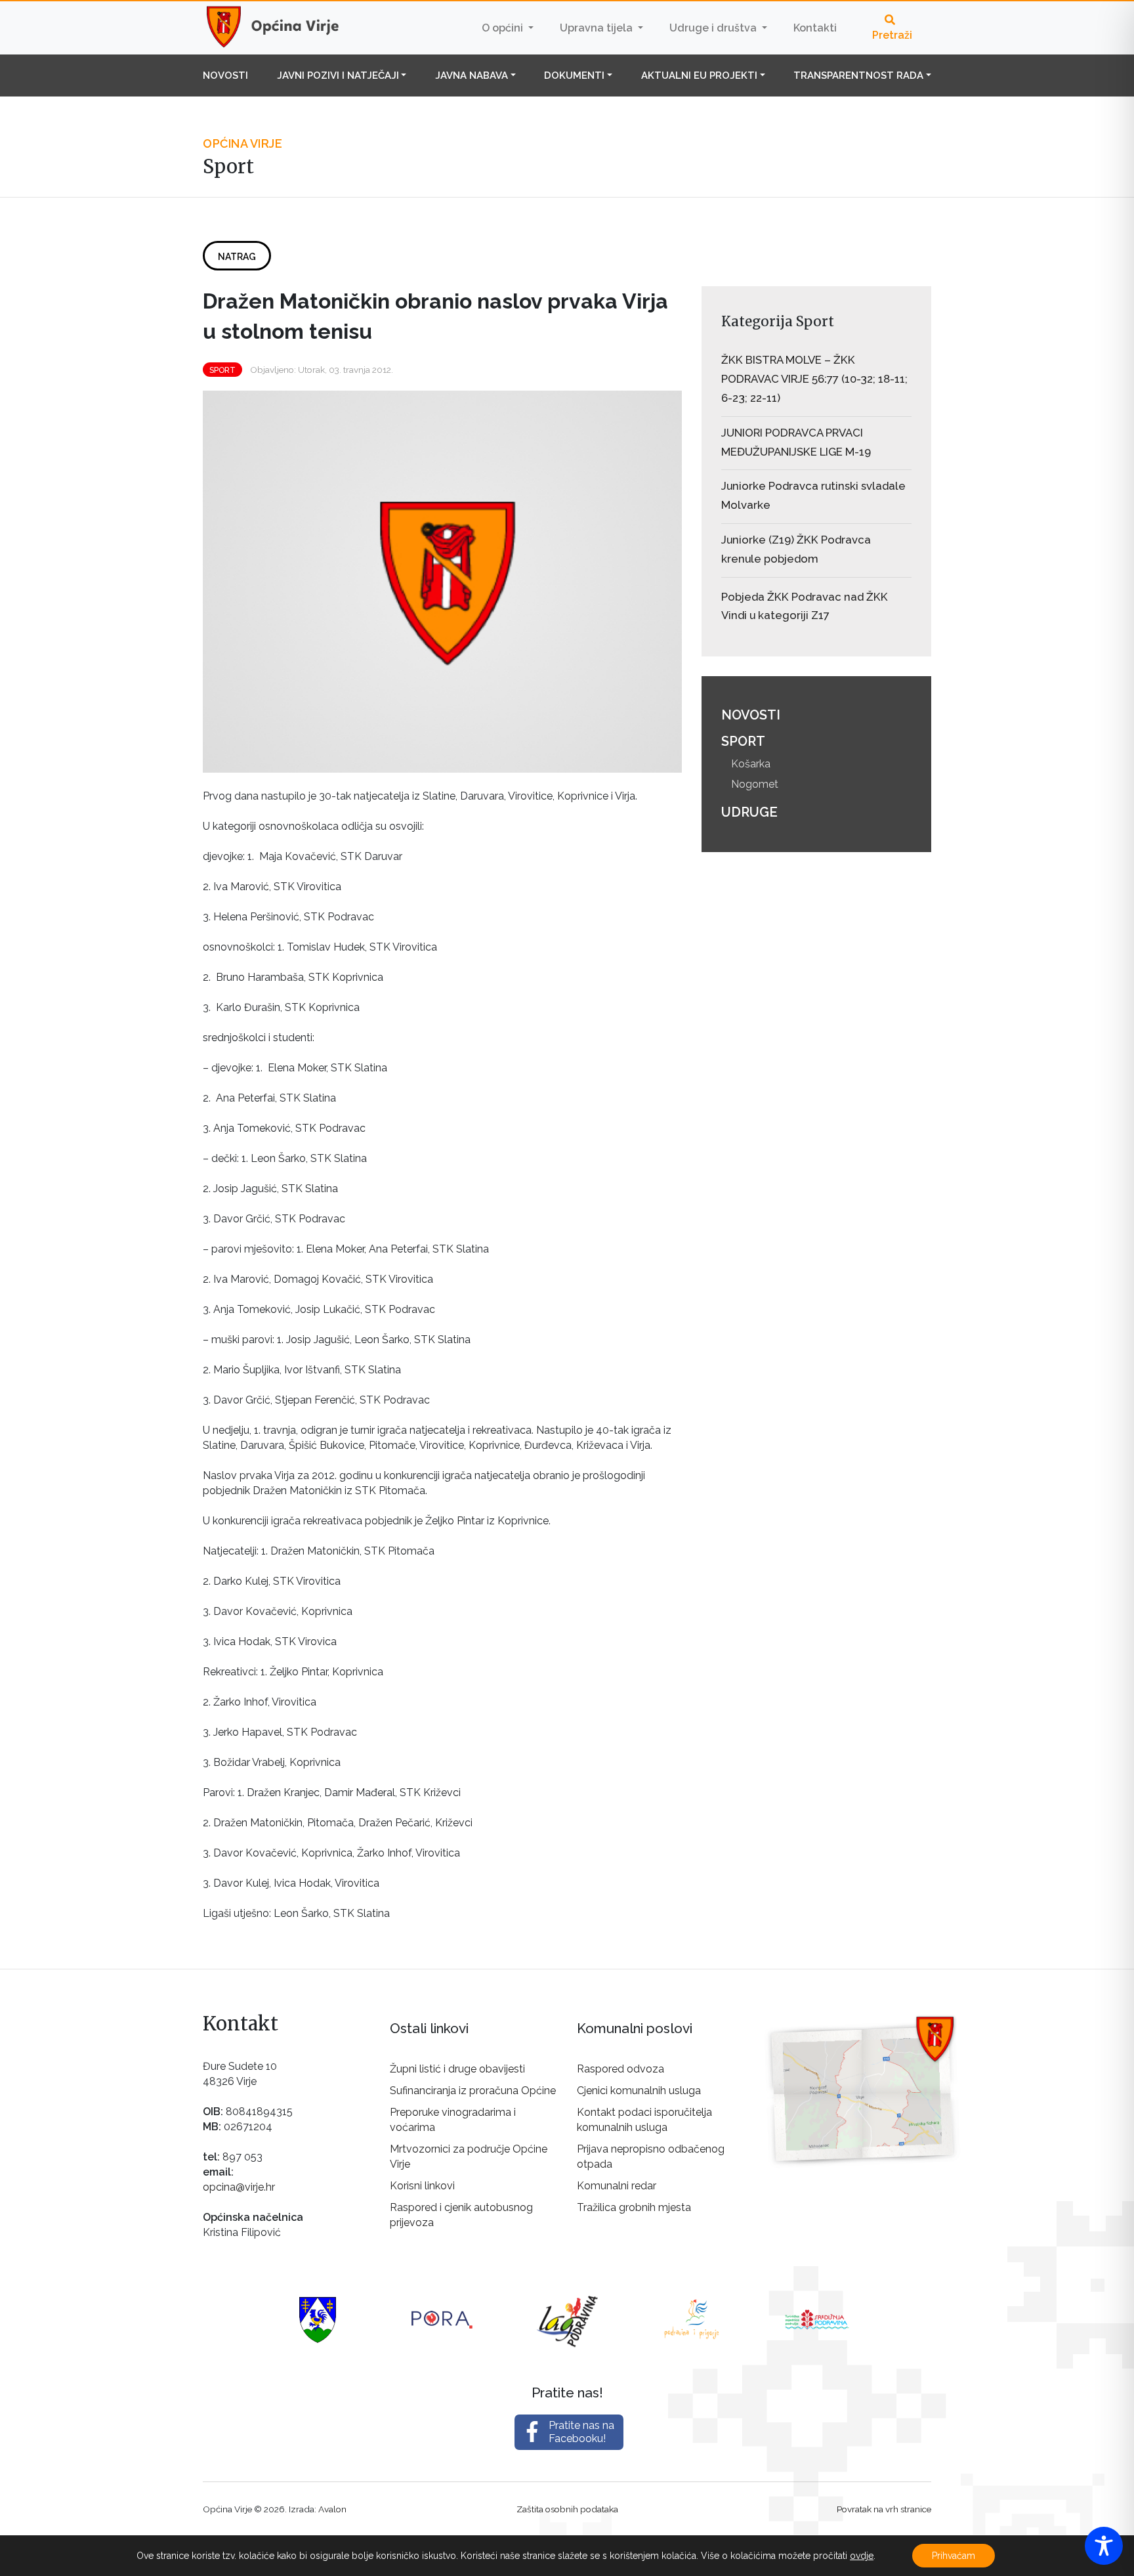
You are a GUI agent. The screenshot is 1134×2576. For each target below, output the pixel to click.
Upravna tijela (598, 28)
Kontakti (815, 28)
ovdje (862, 2556)
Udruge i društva (714, 28)
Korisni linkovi (422, 2186)
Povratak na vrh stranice (884, 2509)
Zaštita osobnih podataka (567, 2509)
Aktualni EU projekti (699, 75)
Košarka (751, 764)
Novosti (225, 75)
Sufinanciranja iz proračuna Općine (473, 2091)
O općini (504, 28)
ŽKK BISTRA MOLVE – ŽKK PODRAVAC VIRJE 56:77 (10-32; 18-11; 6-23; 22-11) (814, 379)
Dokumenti (574, 75)
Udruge (749, 812)
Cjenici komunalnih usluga (639, 2091)
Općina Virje (285, 28)
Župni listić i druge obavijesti (457, 2069)
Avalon (332, 2509)
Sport (222, 370)
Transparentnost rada (858, 75)
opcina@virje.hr (239, 2187)
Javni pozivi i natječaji (338, 75)
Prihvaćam (954, 2556)
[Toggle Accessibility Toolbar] (1104, 2546)
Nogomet (755, 784)
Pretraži (892, 35)
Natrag (237, 257)
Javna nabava (472, 75)
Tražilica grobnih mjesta (634, 2207)
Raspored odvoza (620, 2069)
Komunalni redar (617, 2186)
